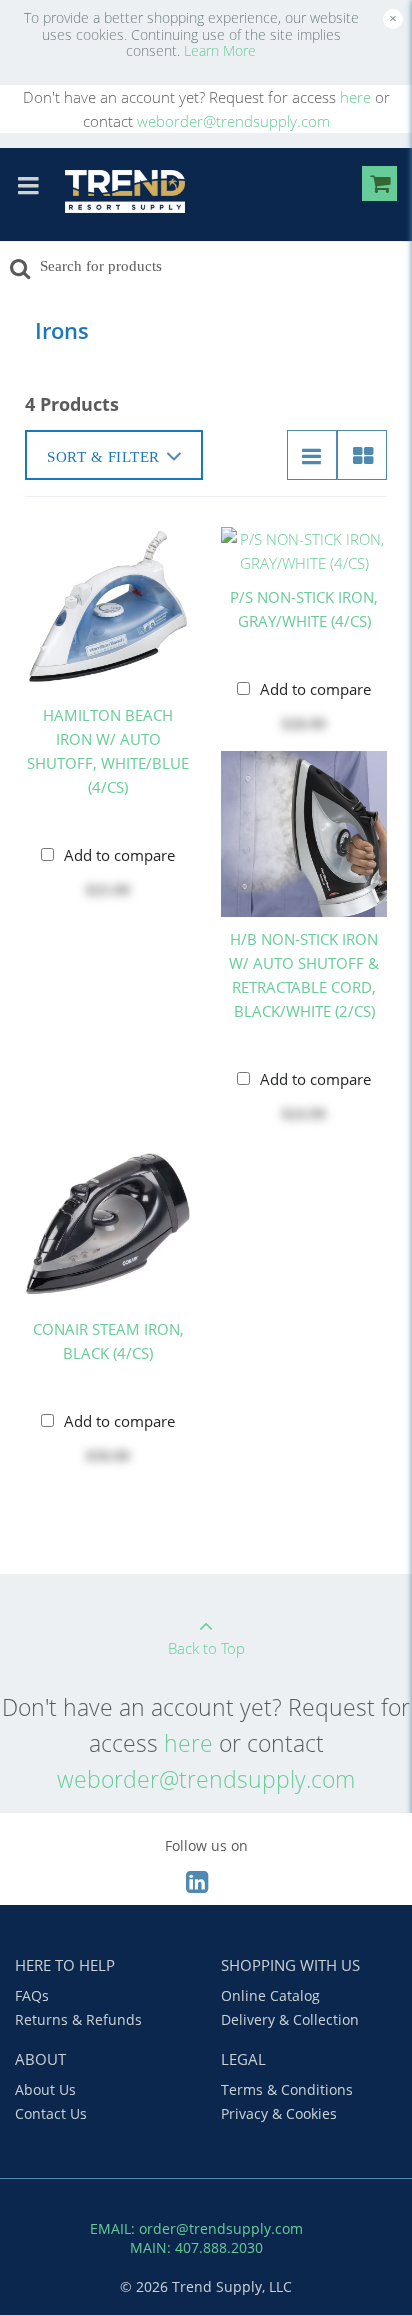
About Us (45, 2089)
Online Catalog (270, 1995)
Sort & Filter (103, 457)
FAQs (32, 1995)
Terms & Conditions (287, 2089)
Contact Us (51, 2113)
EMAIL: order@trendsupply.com (196, 2228)
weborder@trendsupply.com (233, 121)
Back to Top (206, 1648)
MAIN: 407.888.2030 (196, 2247)
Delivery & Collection (290, 2019)
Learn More (220, 50)
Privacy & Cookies (279, 2113)
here (355, 97)
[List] (312, 455)
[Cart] (379, 187)
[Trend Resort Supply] (125, 191)
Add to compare (119, 855)
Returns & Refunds (78, 2019)
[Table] (362, 455)
